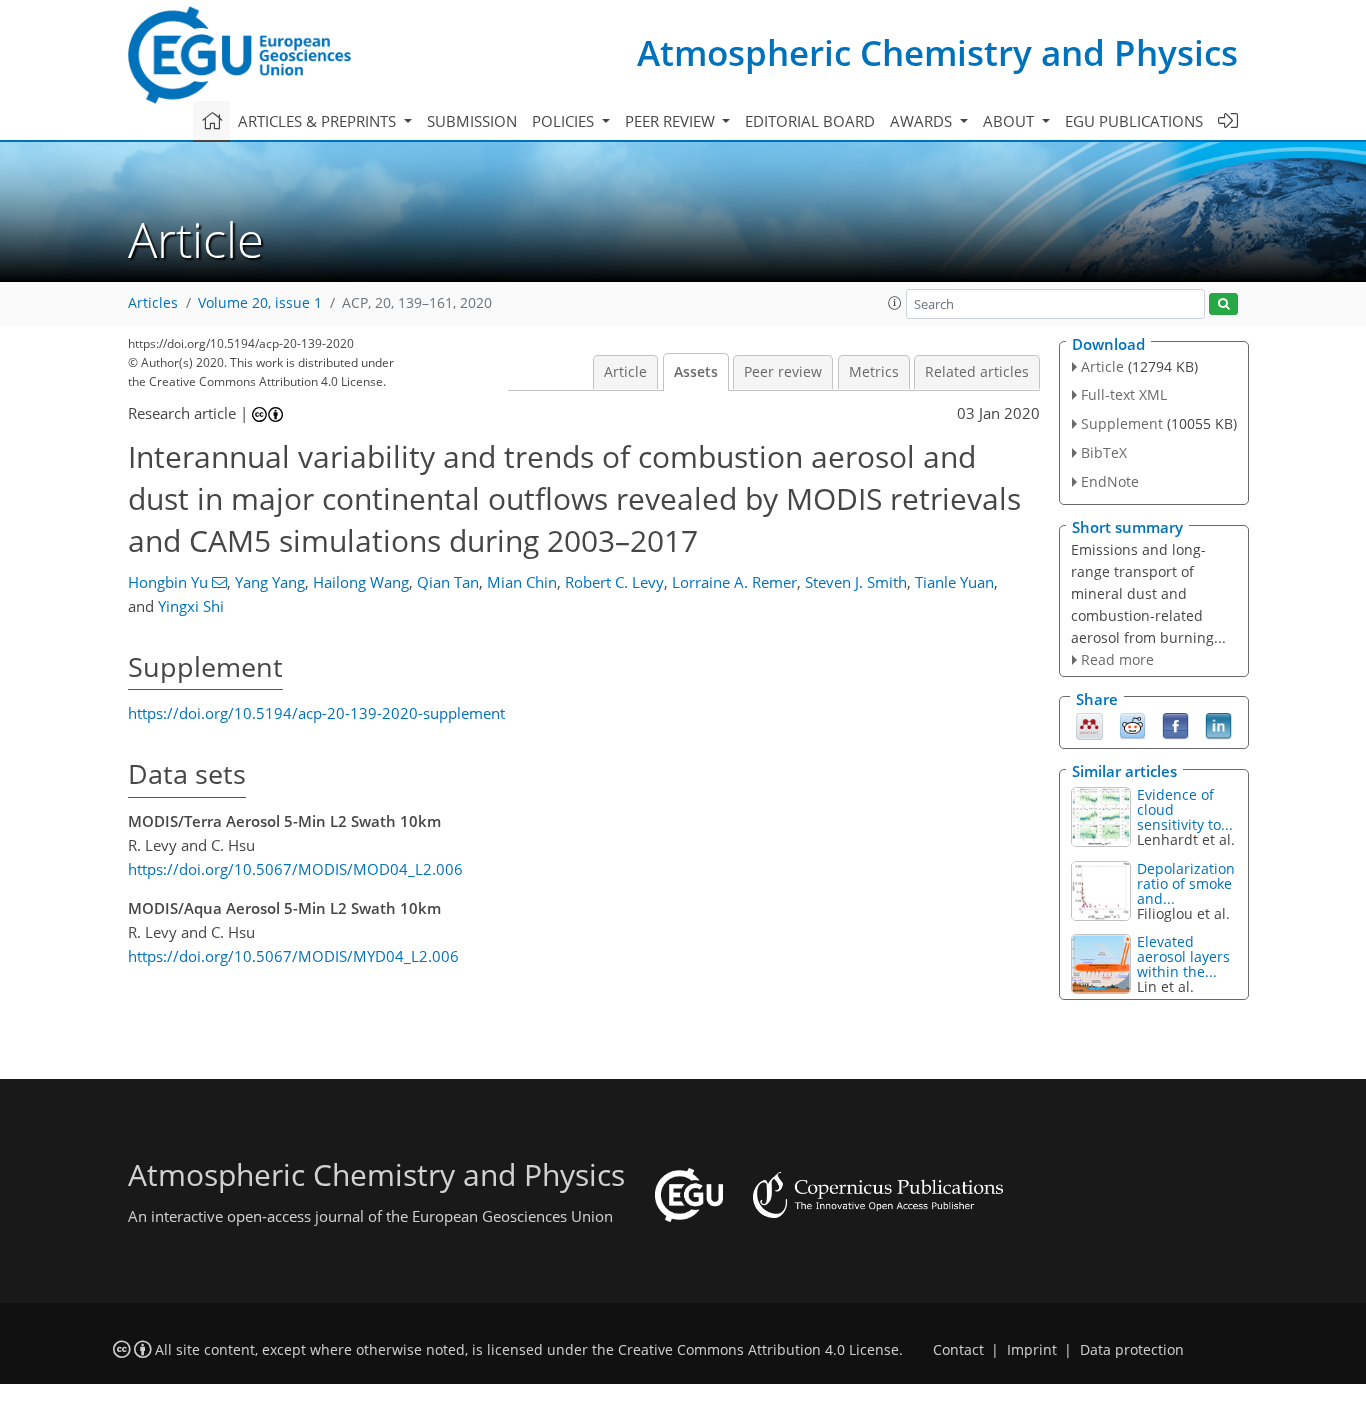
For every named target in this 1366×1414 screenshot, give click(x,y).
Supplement (1122, 423)
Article (625, 372)
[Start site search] (1223, 304)
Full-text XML (1124, 394)
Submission (472, 121)
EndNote (1110, 481)
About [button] (1010, 121)
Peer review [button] (672, 121)
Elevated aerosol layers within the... (1183, 956)
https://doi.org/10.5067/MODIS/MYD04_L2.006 (293, 956)
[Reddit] (1132, 725)
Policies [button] (565, 121)
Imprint (1032, 1350)
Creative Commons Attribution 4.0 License (758, 1350)
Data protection (1132, 1350)
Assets (696, 372)
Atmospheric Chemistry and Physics (937, 52)
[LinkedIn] (1218, 725)
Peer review (783, 372)
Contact (958, 1350)
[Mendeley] (1089, 725)
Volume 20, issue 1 (260, 303)
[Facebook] (1175, 725)
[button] (895, 303)
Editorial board (810, 121)
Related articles (977, 372)
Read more (1117, 659)
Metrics (874, 372)
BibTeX (1104, 452)
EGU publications (1134, 121)
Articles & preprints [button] (319, 121)
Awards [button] (923, 121)
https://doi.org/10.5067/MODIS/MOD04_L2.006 (295, 869)
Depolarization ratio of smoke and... (1186, 883)
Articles (153, 303)
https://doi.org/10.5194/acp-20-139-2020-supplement (316, 713)
